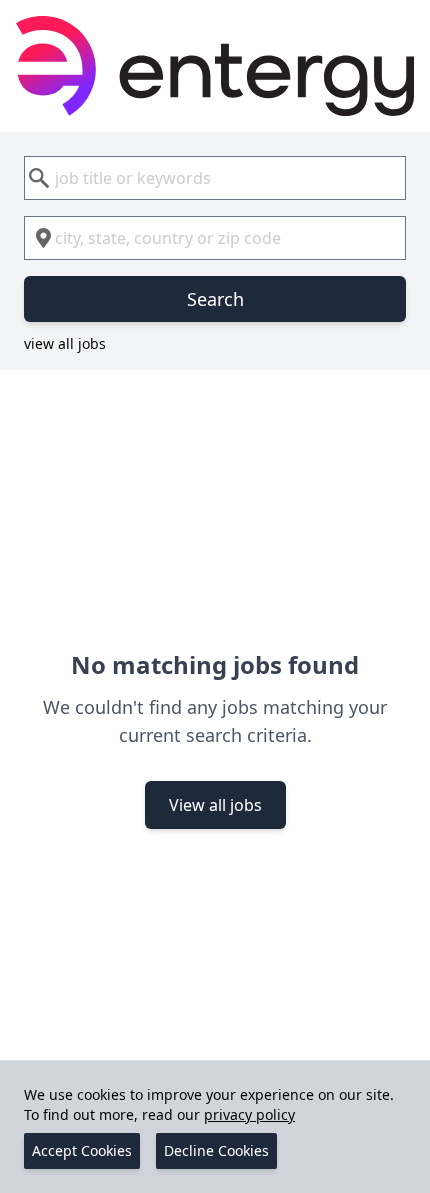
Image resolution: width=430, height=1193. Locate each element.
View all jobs (215, 805)
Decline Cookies (216, 1150)
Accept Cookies (82, 1150)
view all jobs (65, 343)
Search (215, 299)
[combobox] (215, 178)
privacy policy (249, 1114)
